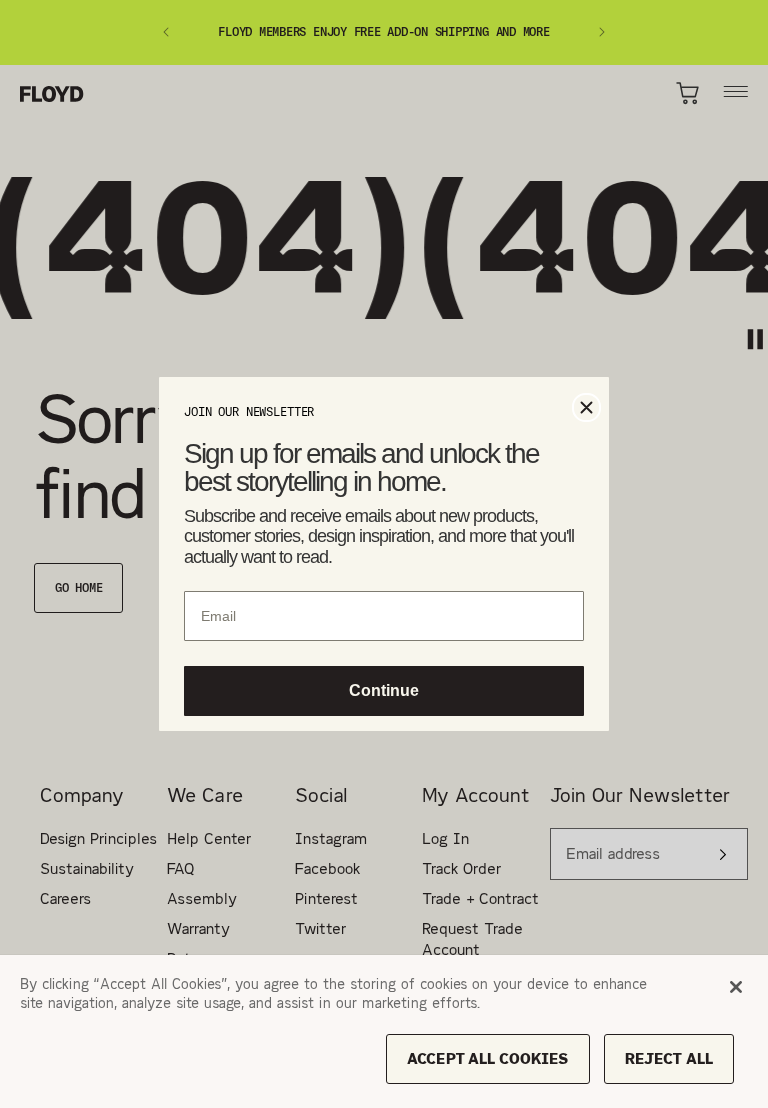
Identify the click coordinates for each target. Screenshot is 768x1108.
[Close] (736, 987)
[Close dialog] (586, 405)
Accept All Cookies (488, 1058)
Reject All (669, 1058)
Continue (384, 693)
